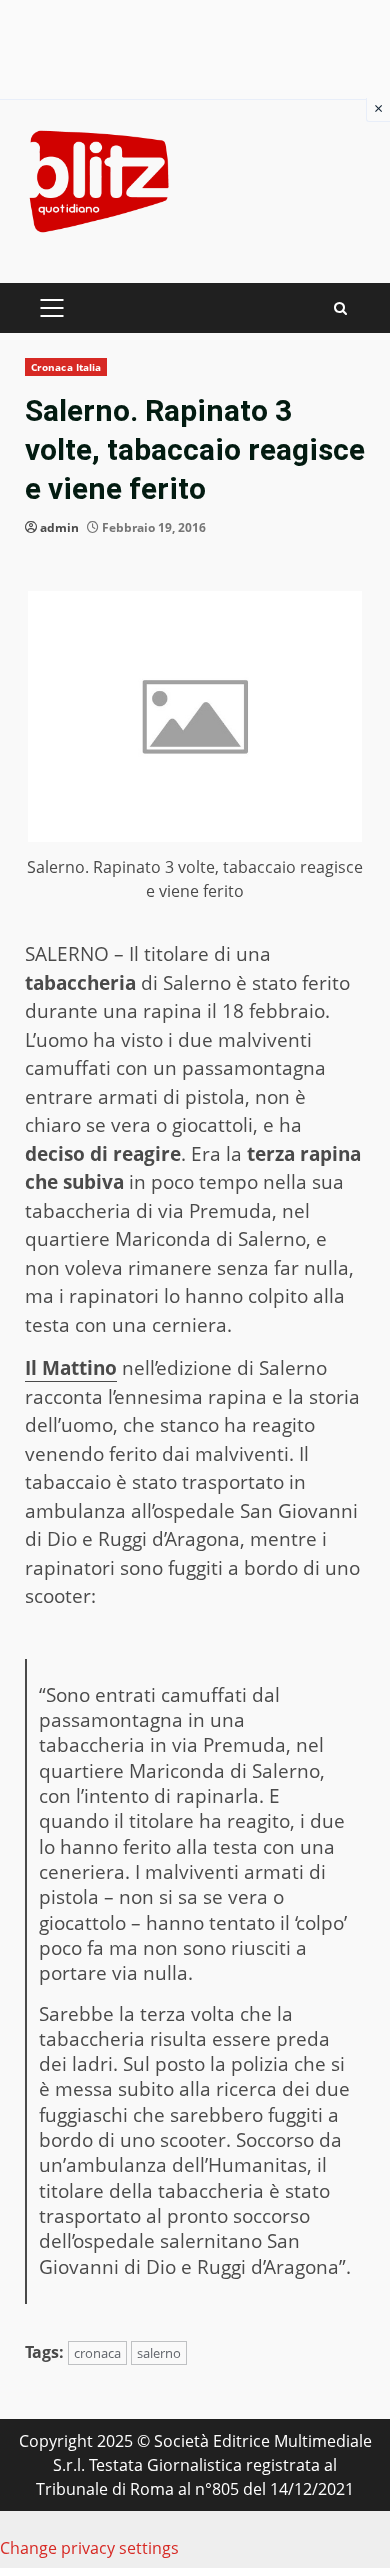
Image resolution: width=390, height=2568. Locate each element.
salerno (159, 2353)
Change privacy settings (89, 2548)
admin (59, 527)
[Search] (340, 308)
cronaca (97, 2353)
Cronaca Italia (66, 367)
